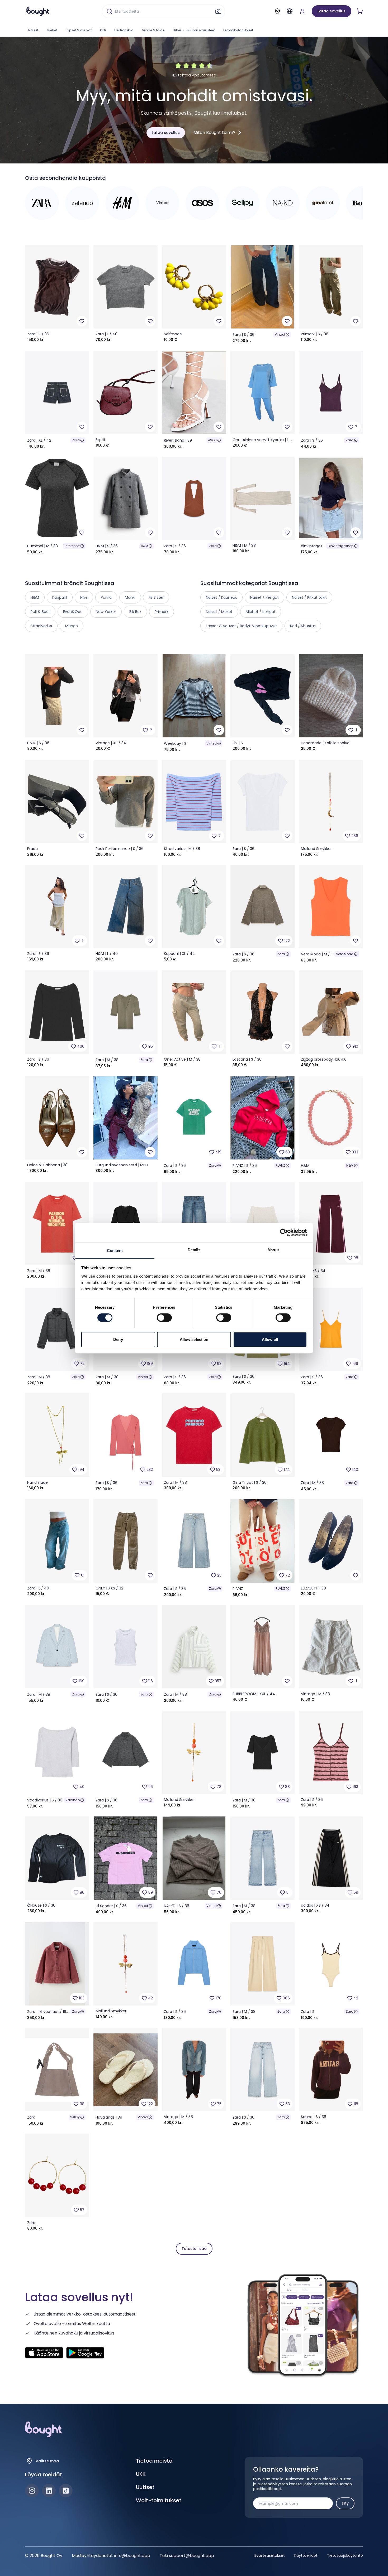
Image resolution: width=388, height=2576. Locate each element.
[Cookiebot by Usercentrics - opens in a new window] (284, 1233)
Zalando (73, 1800)
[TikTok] (66, 2491)
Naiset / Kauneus (221, 597)
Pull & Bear (40, 612)
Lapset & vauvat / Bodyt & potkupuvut (241, 626)
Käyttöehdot (306, 2555)
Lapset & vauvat (79, 30)
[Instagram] (32, 2491)
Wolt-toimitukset (159, 2500)
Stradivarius (41, 626)
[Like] (82, 321)
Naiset (33, 30)
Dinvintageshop (341, 546)
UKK (141, 2474)
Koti (103, 30)
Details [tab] (194, 1250)
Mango (72, 626)
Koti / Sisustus (303, 626)
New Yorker (106, 612)
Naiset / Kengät (264, 597)
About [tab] (273, 1250)
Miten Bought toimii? (214, 132)
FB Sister (156, 597)
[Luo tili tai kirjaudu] (302, 11)
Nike (84, 597)
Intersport (72, 546)
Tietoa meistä (154, 2461)
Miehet (52, 30)
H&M (145, 546)
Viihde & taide (153, 30)
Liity (345, 2503)
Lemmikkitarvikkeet (238, 30)
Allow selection (194, 1339)
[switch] (164, 1318)
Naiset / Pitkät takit (309, 597)
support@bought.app (191, 2556)
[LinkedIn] (49, 2491)
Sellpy (75, 2117)
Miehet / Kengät (261, 612)
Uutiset (145, 2487)
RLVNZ (280, 1165)
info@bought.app (132, 2556)
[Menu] (290, 11)
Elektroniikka (124, 30)
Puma (106, 597)
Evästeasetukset (270, 2555)
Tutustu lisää (194, 2249)
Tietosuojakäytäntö (345, 2555)
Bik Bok (135, 612)
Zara (76, 440)
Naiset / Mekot (219, 612)
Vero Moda (345, 954)
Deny (118, 1339)
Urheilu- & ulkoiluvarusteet (194, 30)
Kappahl (60, 597)
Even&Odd (73, 612)
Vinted (280, 334)
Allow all (270, 1339)
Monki (130, 597)
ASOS (212, 440)
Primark (162, 612)
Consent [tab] (115, 1250)
